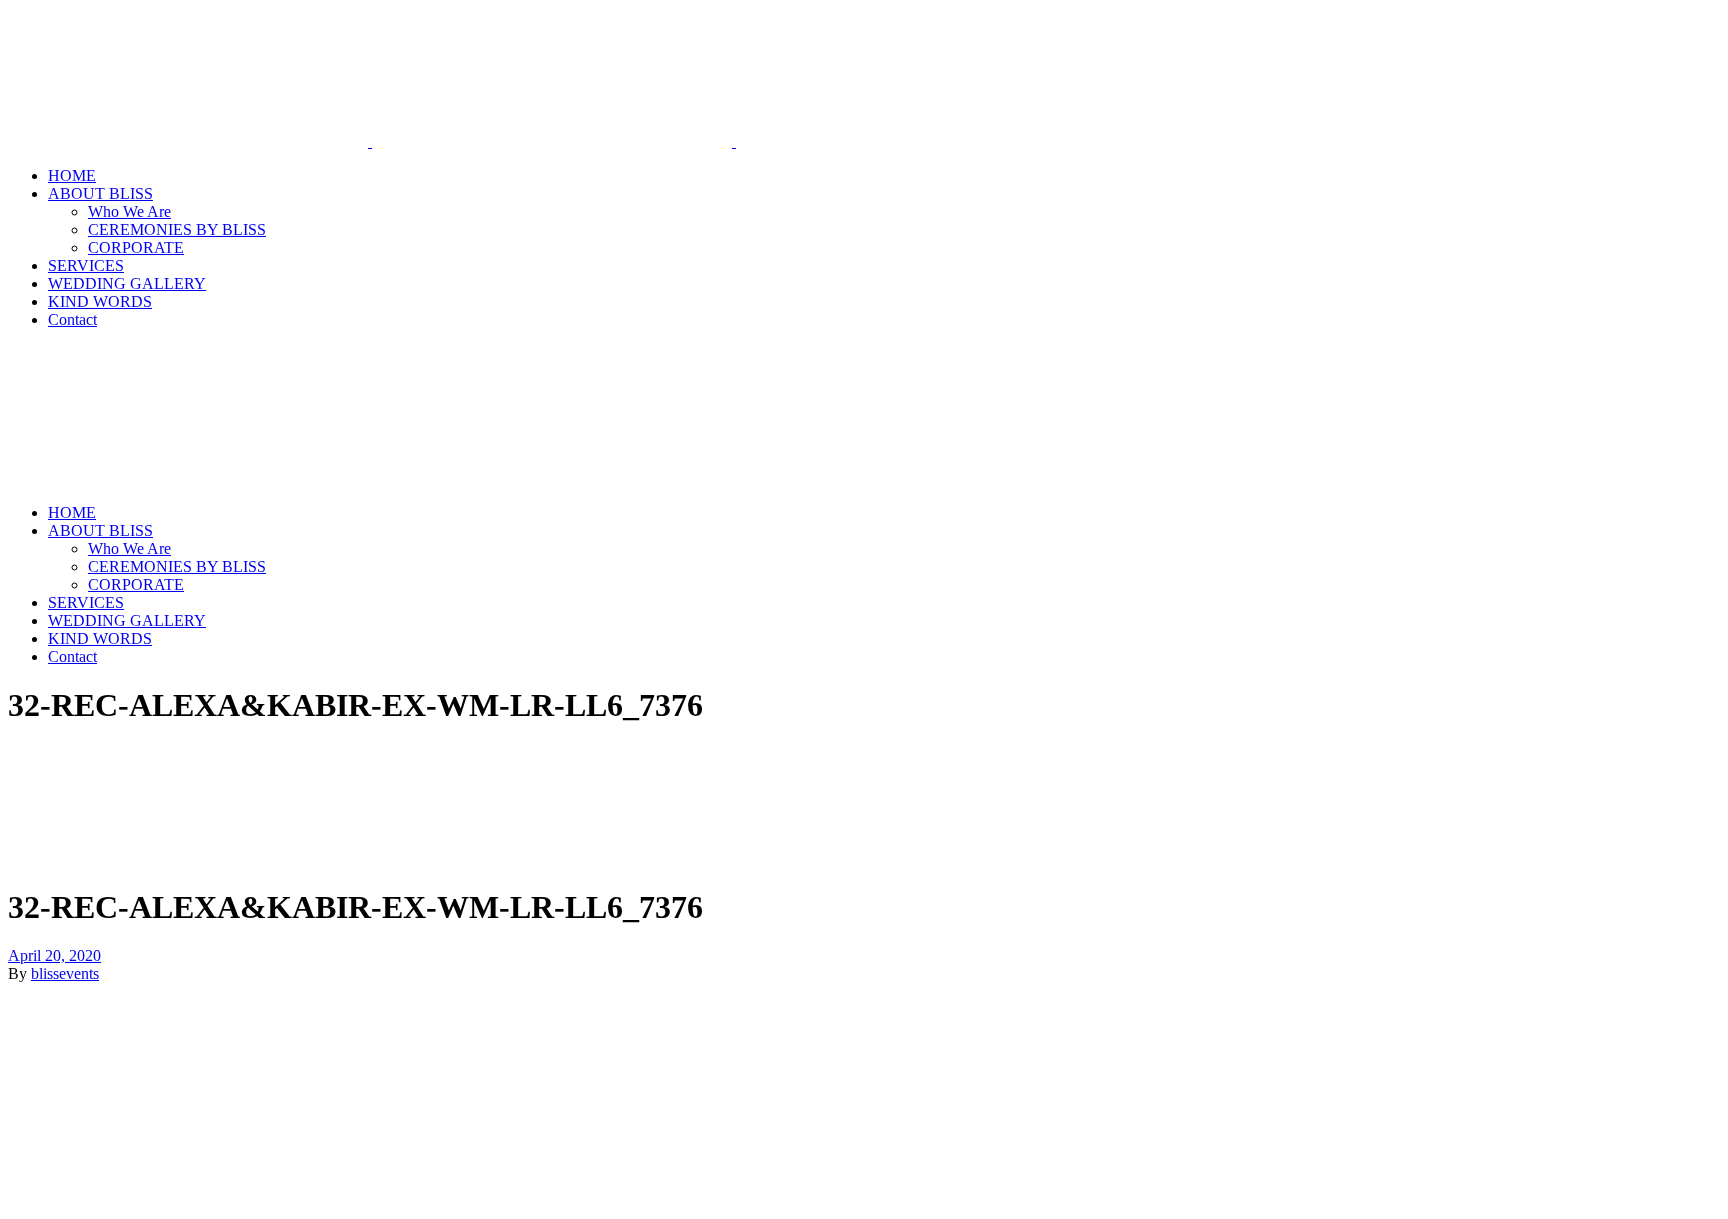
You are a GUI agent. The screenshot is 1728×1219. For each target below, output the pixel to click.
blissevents (65, 973)
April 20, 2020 (54, 955)
